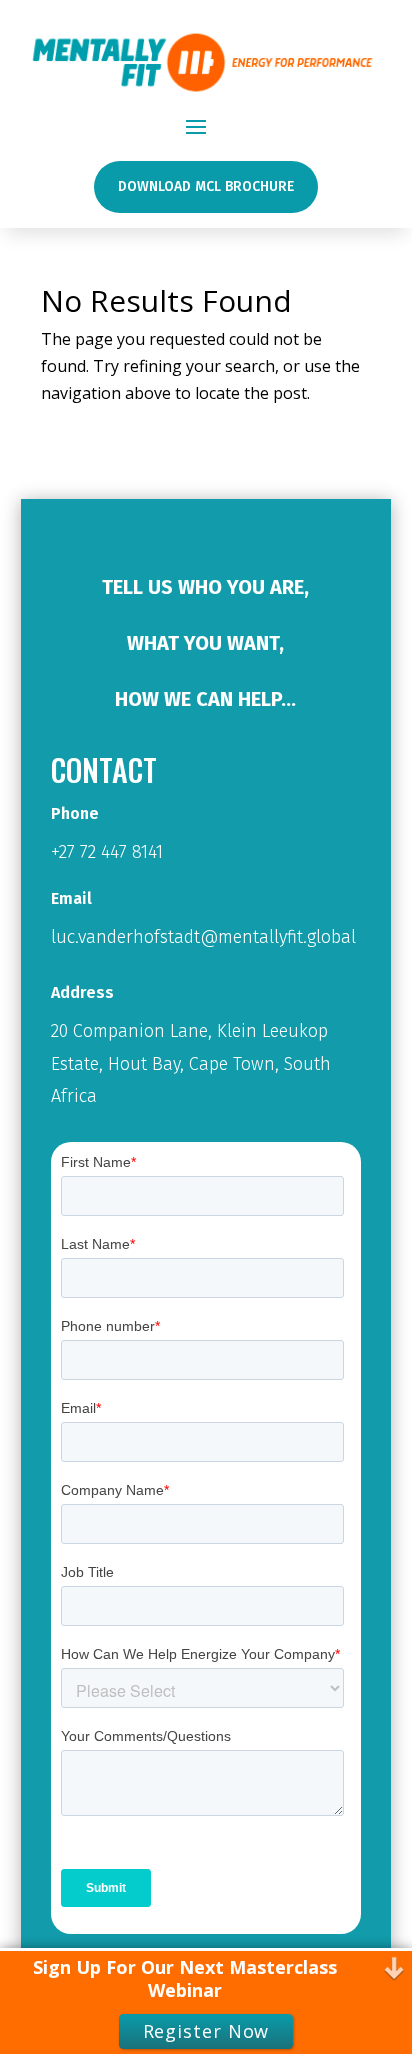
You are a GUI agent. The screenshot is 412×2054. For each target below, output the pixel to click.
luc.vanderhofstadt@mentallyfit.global (203, 937)
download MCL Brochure (206, 186)
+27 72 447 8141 (107, 852)
